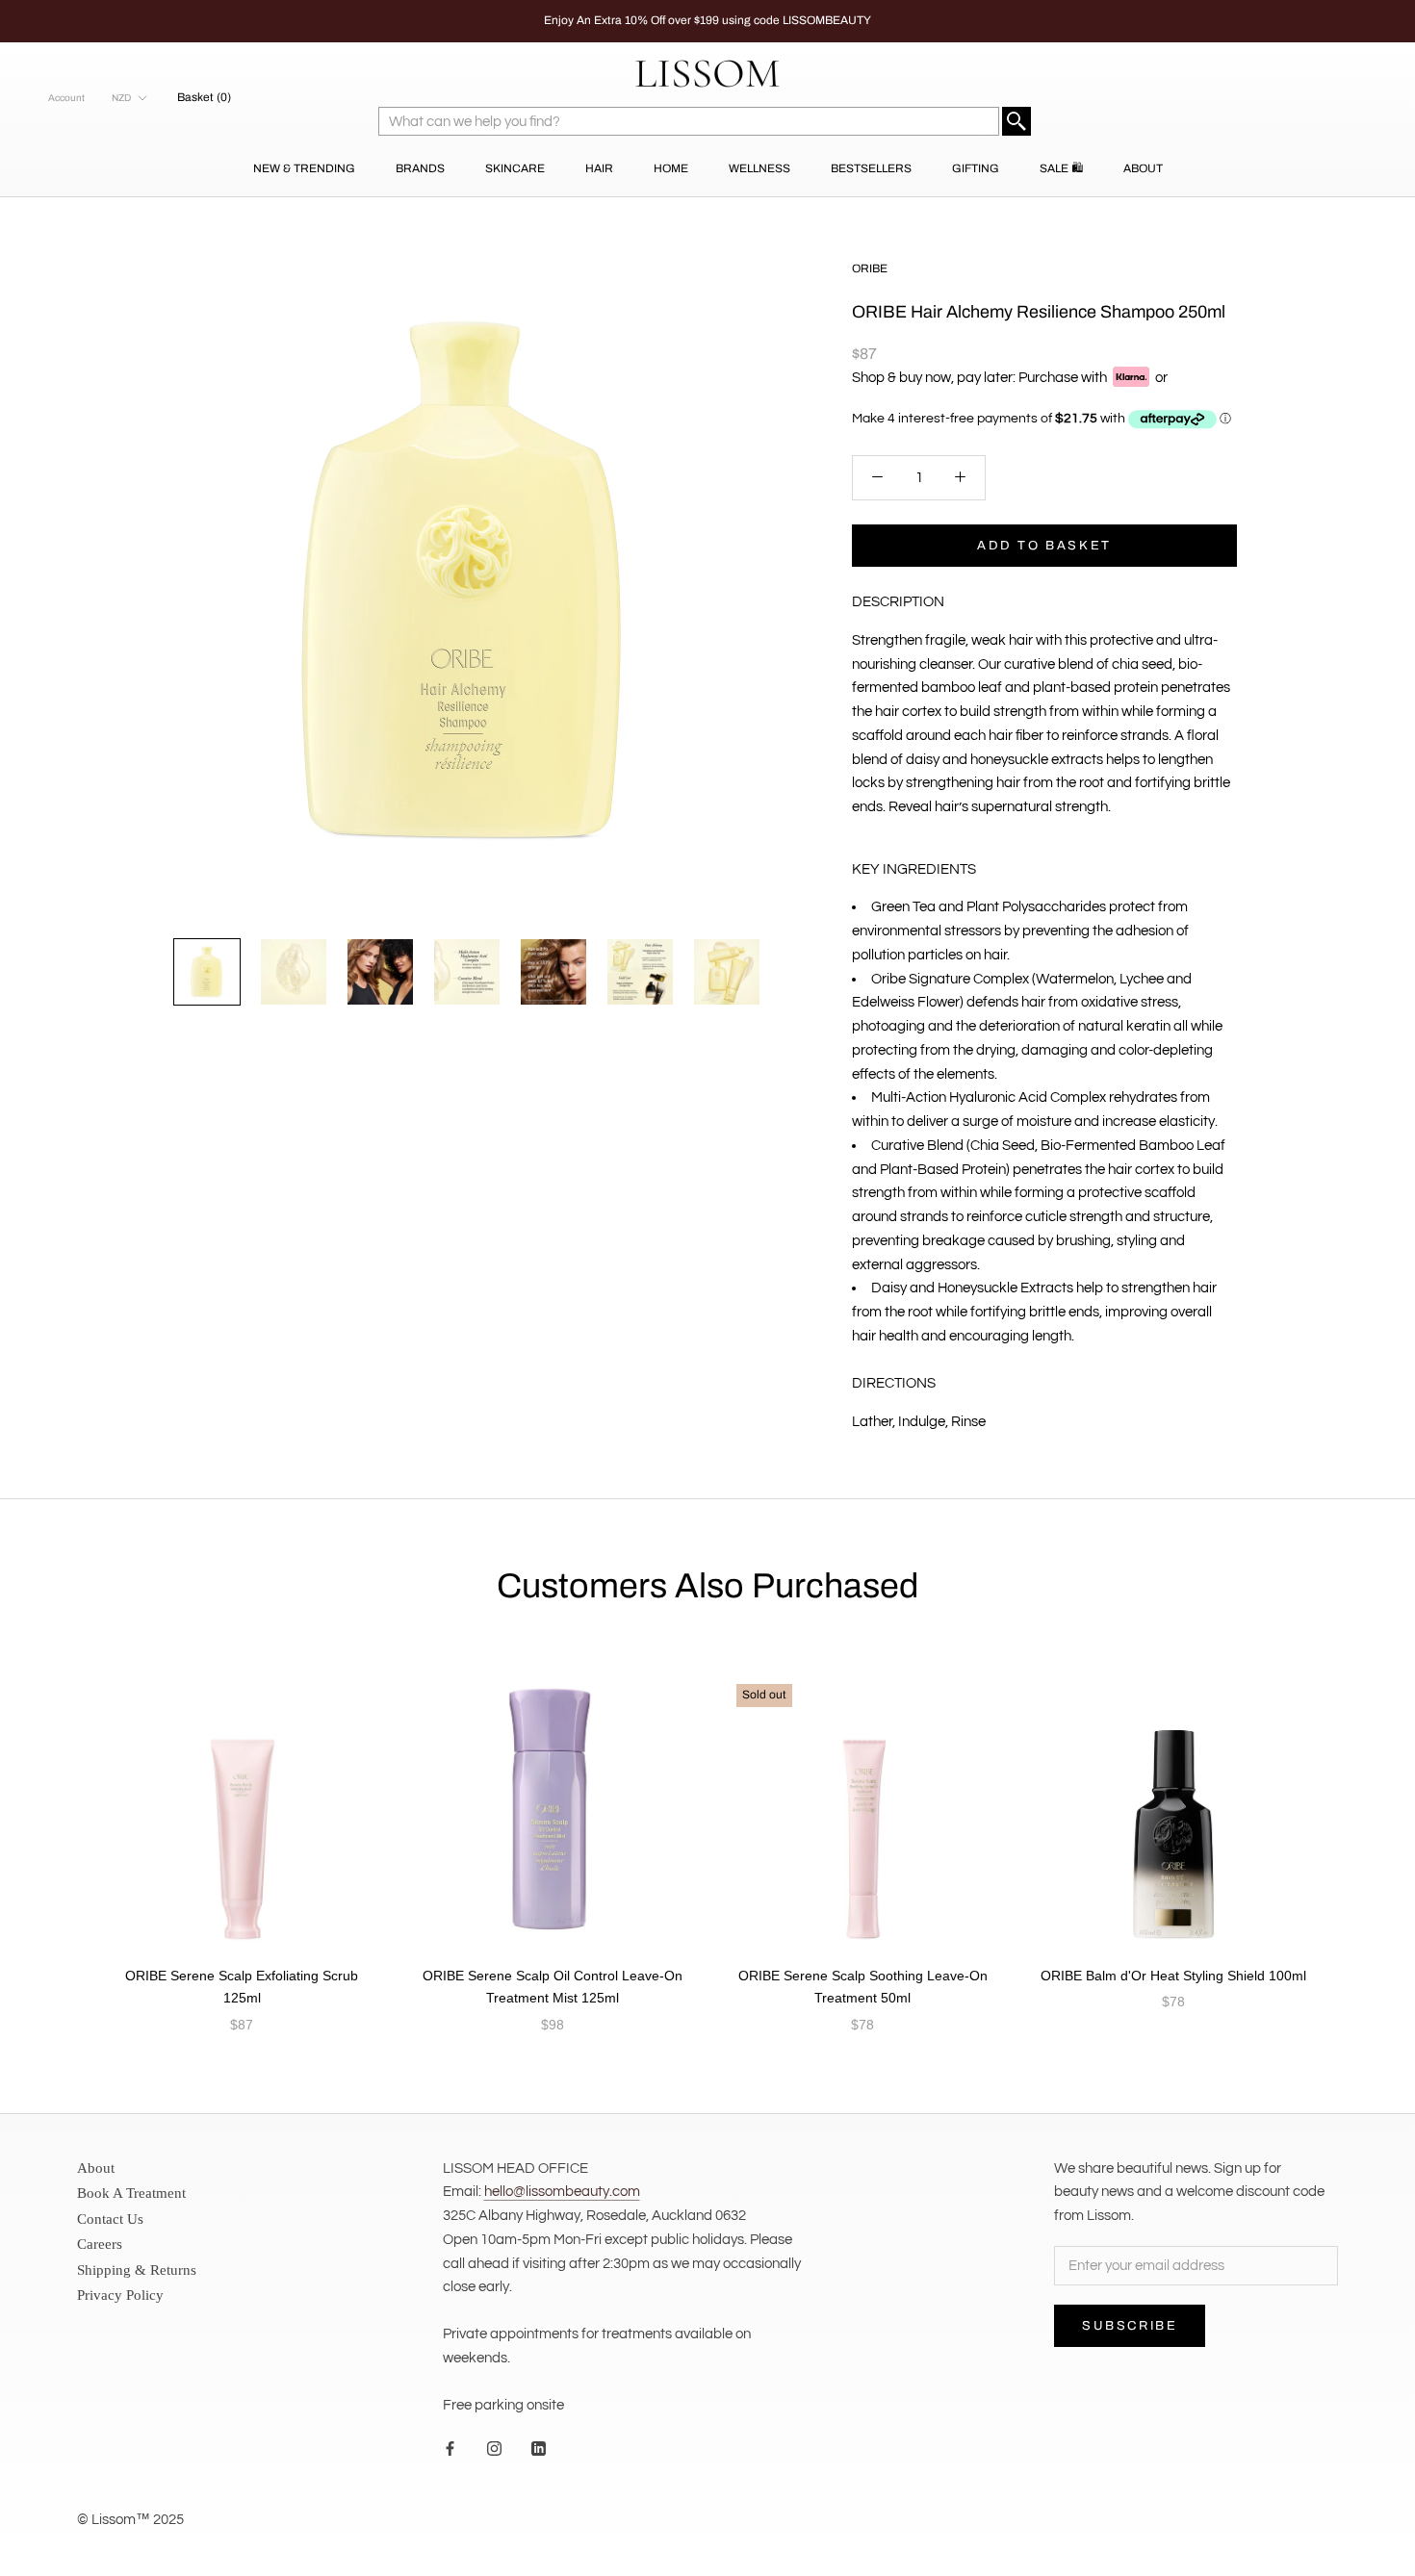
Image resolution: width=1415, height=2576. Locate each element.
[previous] (60, 1834)
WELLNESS (759, 168)
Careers (100, 2244)
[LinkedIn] (539, 2448)
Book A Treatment (131, 2193)
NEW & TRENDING (304, 168)
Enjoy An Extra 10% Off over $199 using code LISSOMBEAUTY (707, 20)
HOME (671, 168)
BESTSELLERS (871, 168)
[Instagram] (494, 2448)
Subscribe (1130, 2326)
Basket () (204, 97)
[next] (1355, 1834)
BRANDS (420, 168)
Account (66, 98)
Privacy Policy (120, 2295)
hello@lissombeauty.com (562, 2192)
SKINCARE (515, 168)
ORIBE (870, 268)
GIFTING (976, 168)
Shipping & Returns (137, 2270)
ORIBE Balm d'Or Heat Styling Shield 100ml (1173, 1976)
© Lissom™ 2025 (130, 2520)
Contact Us (110, 2219)
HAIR (599, 168)
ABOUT (1143, 168)
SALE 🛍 (1061, 168)
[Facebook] (450, 2448)
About (96, 2168)
